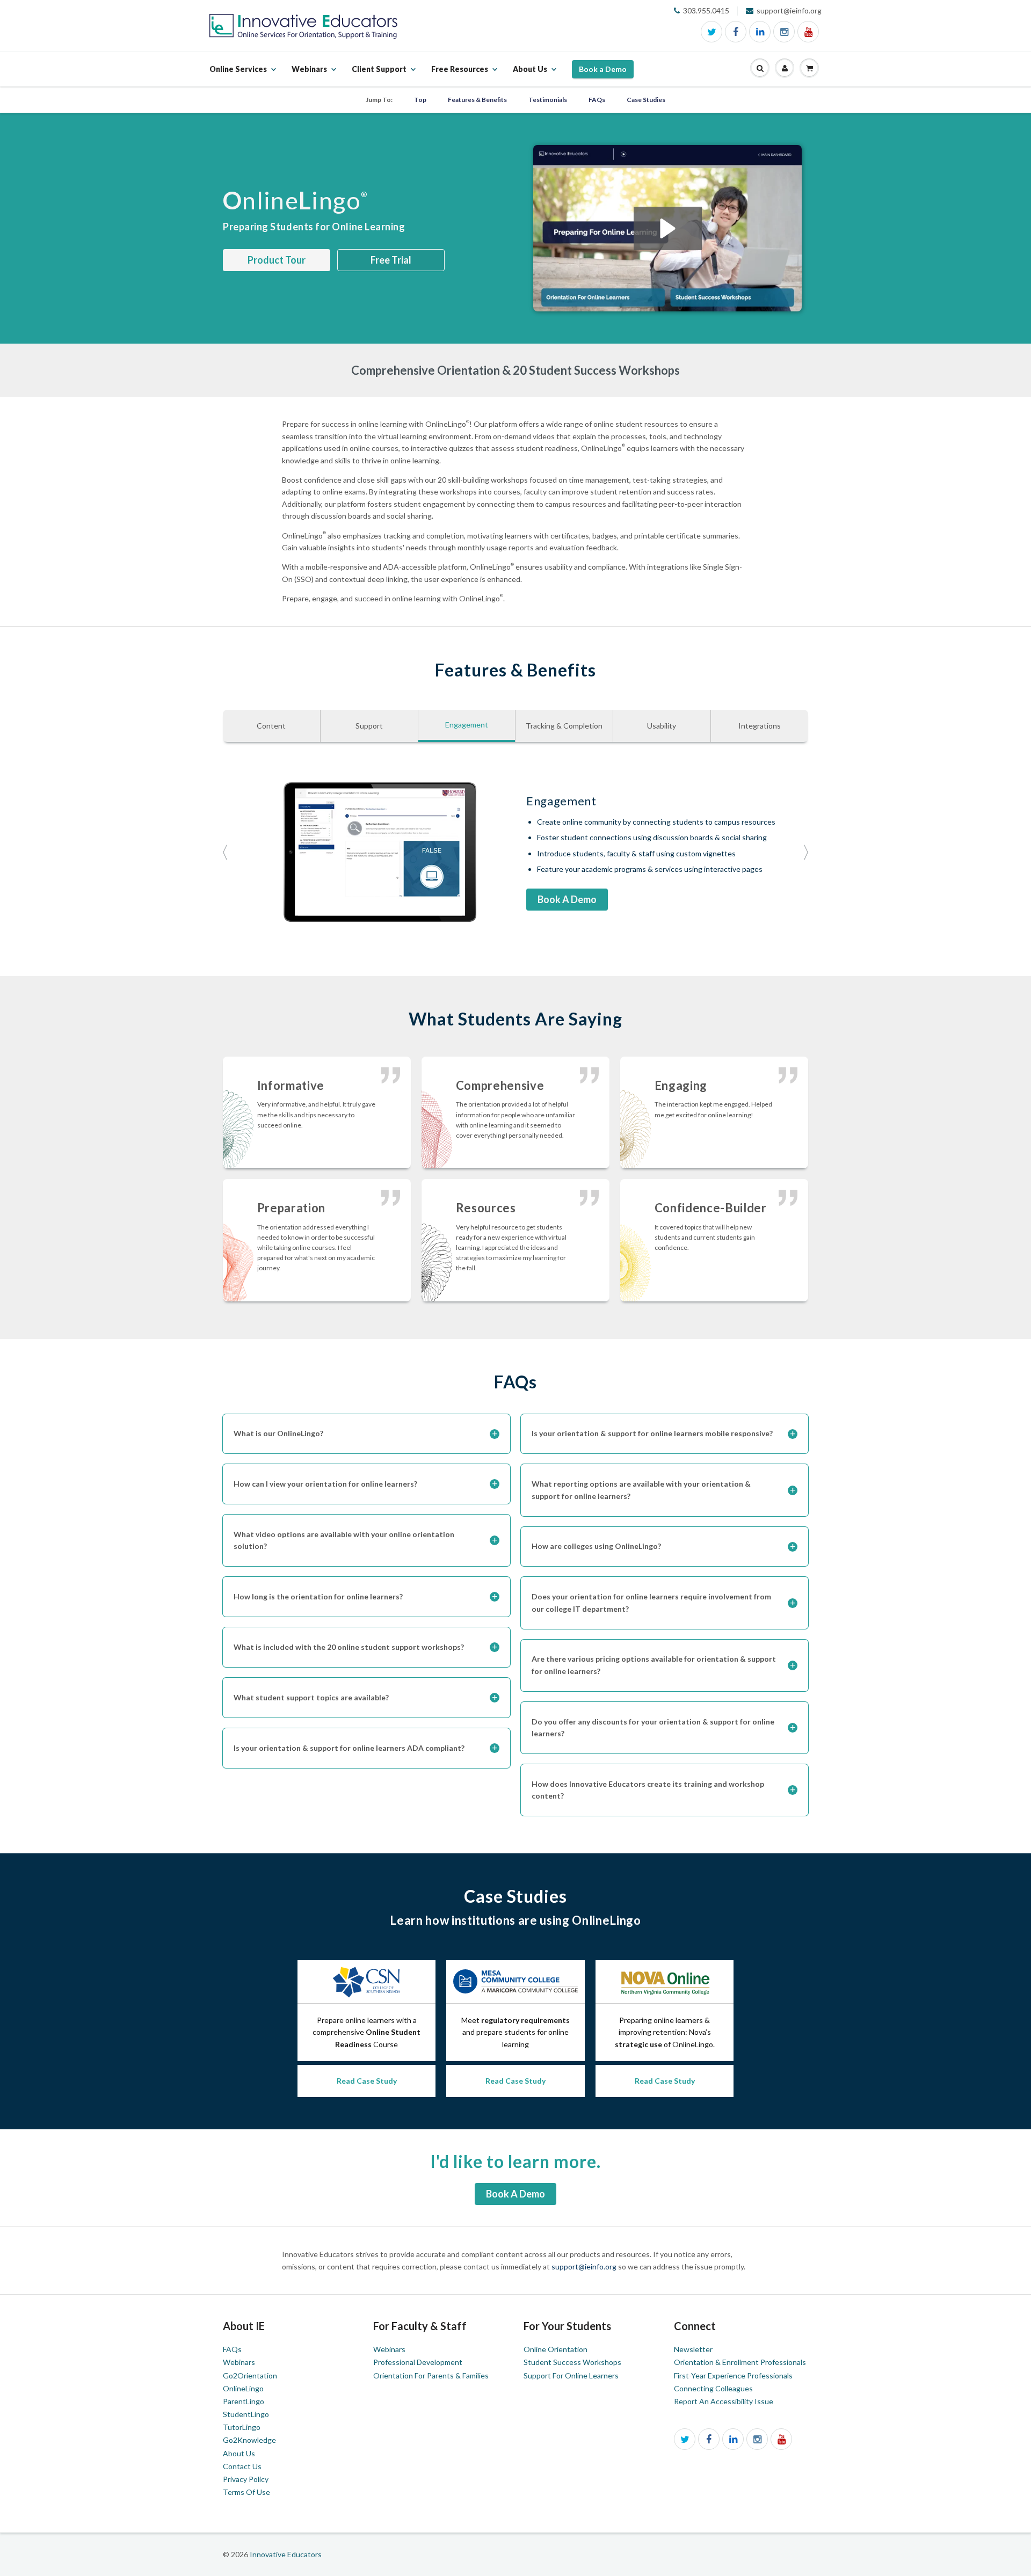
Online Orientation (556, 2349)
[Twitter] (711, 32)
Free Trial (391, 260)
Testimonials (548, 100)
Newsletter (693, 2349)
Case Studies (646, 100)
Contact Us (242, 2466)
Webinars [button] (309, 75)
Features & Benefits (477, 100)
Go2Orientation (250, 2375)
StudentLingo (246, 2414)
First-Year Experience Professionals (733, 2375)
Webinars (239, 2362)
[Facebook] (736, 32)
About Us (239, 2453)
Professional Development (418, 2362)
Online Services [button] (238, 75)
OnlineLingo (243, 2388)
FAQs (597, 100)
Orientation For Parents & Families (431, 2375)
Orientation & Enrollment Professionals (740, 2362)
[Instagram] (784, 32)
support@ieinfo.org (585, 2266)
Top (420, 100)
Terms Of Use (246, 2492)
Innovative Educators (286, 2554)
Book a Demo (603, 69)
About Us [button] (530, 75)
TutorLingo (242, 2427)
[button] (760, 68)
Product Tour (277, 260)
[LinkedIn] (760, 32)
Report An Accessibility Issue (724, 2401)
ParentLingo (244, 2401)
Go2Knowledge (249, 2440)
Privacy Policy (246, 2479)
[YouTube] (808, 32)
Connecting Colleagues (713, 2388)
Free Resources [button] (460, 75)
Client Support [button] (379, 75)
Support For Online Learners (571, 2375)
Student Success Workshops (572, 2362)
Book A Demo (567, 899)
